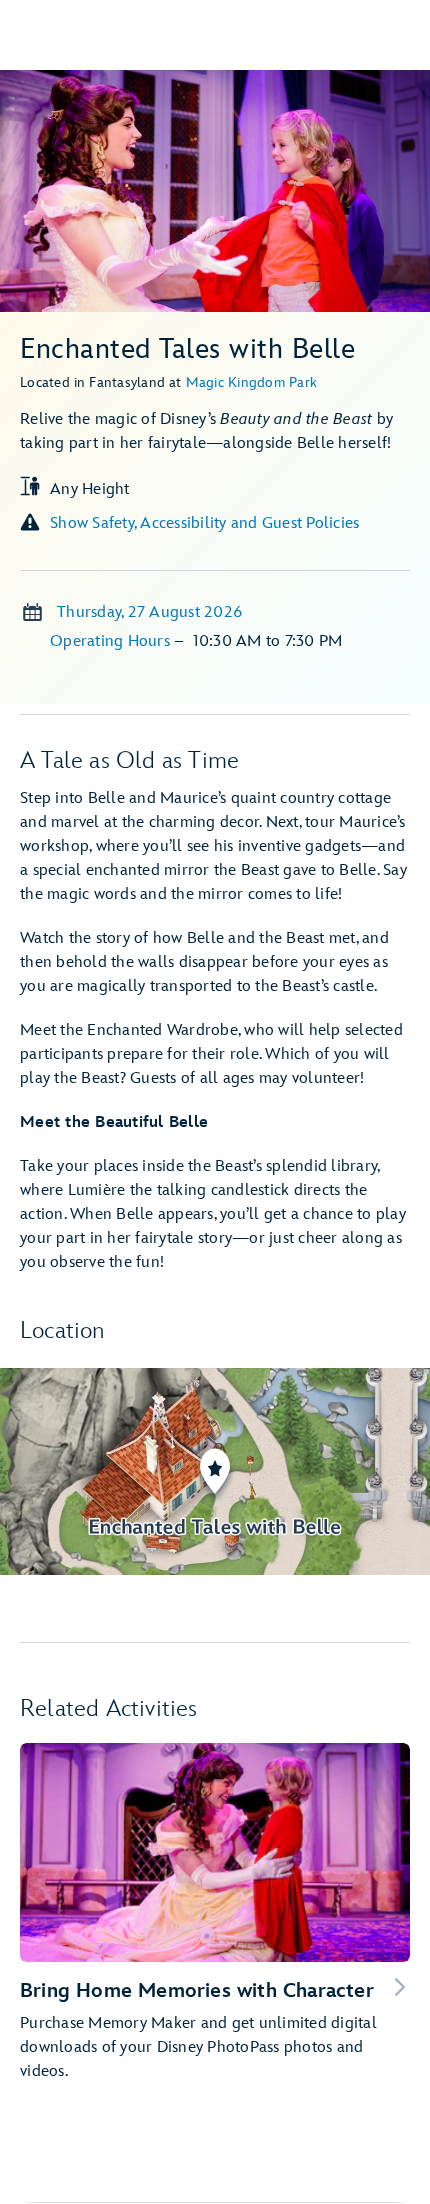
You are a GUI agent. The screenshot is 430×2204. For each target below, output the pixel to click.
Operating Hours (112, 641)
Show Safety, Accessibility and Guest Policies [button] (204, 523)
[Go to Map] (215, 1471)
